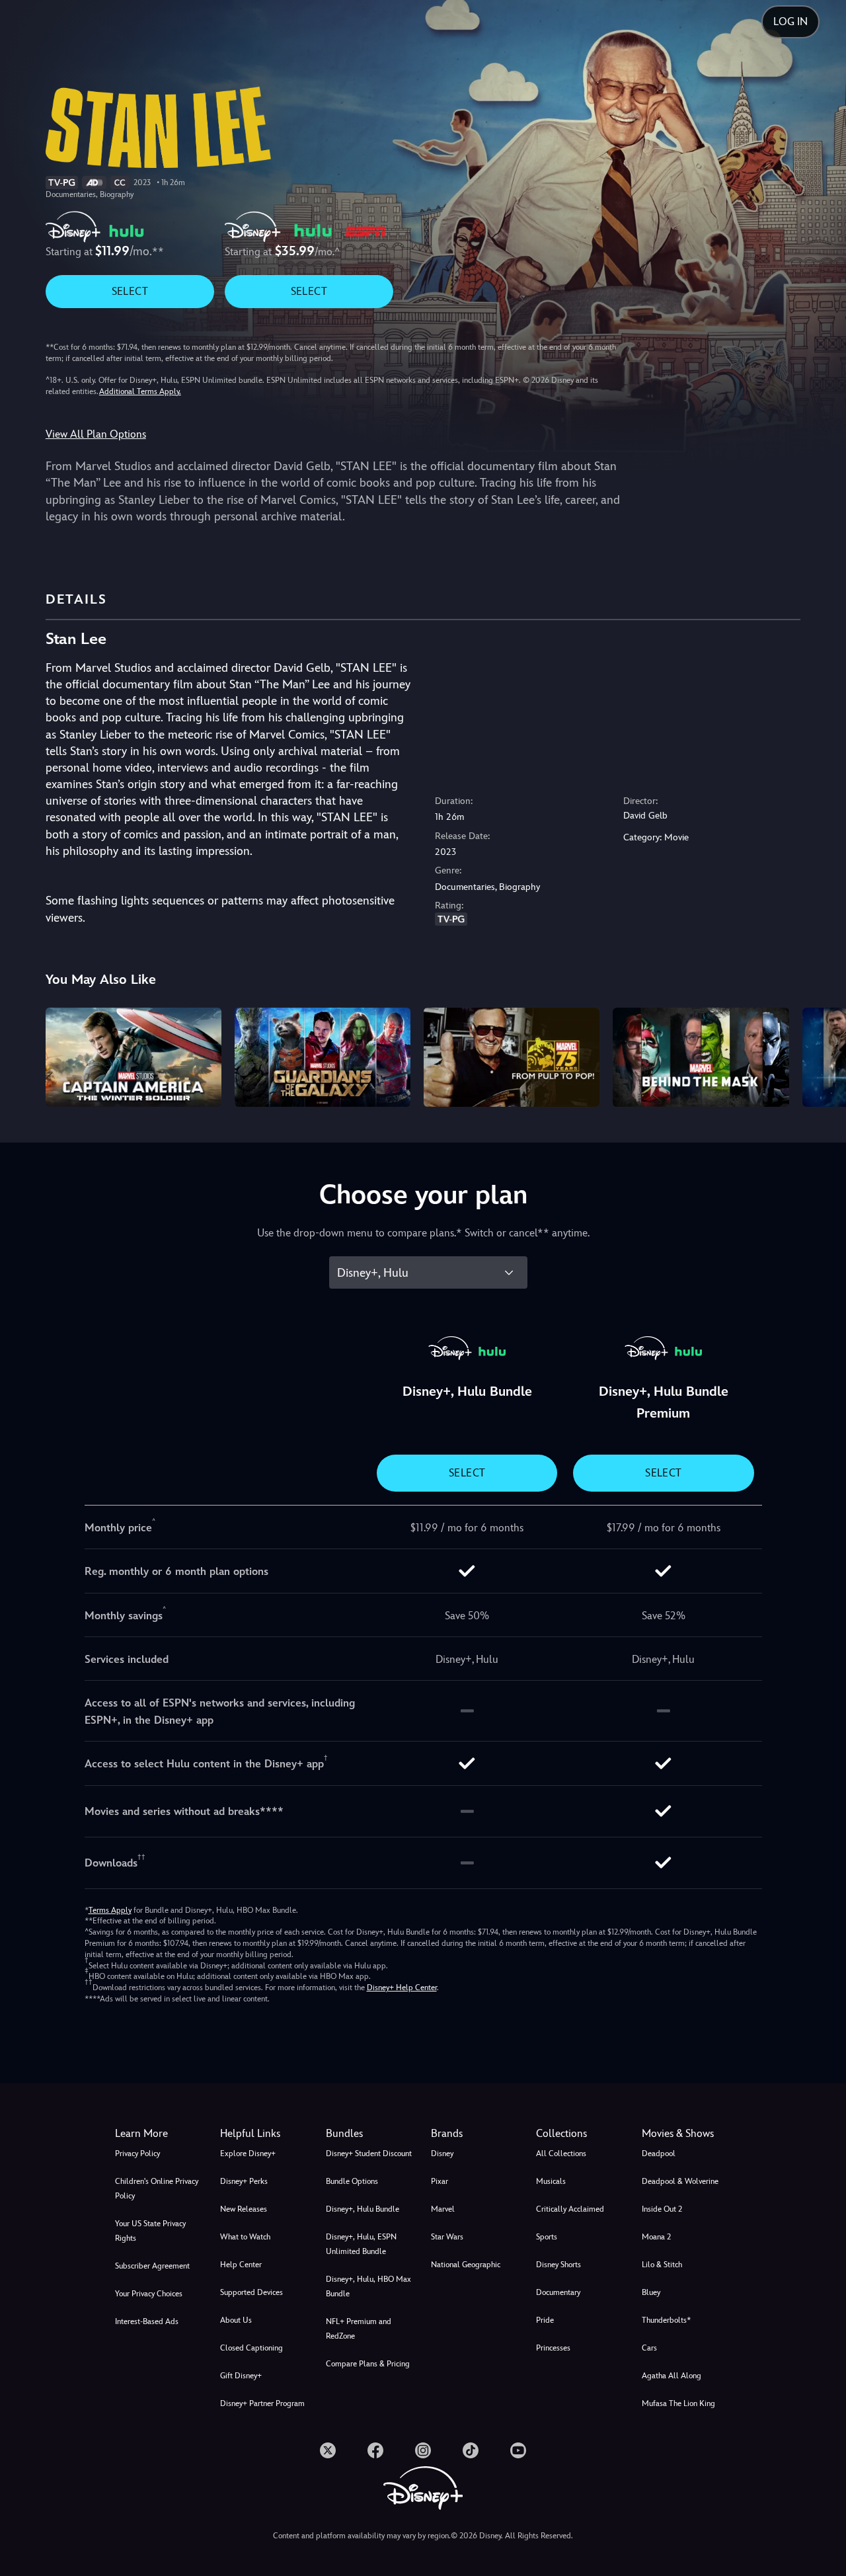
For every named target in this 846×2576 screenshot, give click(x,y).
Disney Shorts (558, 2265)
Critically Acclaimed (570, 2209)
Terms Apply (110, 1910)
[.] (328, 2450)
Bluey (651, 2292)
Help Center (241, 2265)
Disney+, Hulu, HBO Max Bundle (368, 2286)
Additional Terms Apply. (140, 391)
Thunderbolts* (666, 2320)
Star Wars (447, 2237)
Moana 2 (656, 2237)
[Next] (821, 1055)
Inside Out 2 (662, 2209)
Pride (545, 2320)
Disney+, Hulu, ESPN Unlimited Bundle (361, 2244)
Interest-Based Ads (147, 2321)
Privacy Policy (137, 2153)
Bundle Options (352, 2181)
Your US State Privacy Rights (150, 2231)
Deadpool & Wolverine (680, 2181)
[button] (265, 2134)
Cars (649, 2348)
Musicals (551, 2181)
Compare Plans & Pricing (368, 2364)
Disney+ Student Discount (369, 2153)
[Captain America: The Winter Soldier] (134, 1057)
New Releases (244, 2209)
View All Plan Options (96, 434)
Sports (547, 2237)
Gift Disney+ (241, 2376)
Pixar (440, 2181)
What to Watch (245, 2237)
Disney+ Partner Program (262, 2403)
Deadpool (659, 2153)
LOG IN (790, 21)
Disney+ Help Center (402, 1988)
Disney (442, 2153)
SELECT (130, 291)
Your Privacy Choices (149, 2294)
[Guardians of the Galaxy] (323, 1057)
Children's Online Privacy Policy (157, 2189)
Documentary (558, 2292)
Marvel (443, 2209)
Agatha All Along (672, 2376)
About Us (236, 2320)
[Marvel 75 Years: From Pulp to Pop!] (512, 1057)
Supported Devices (251, 2292)
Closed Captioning (251, 2348)
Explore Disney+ (248, 2153)
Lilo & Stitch (662, 2265)
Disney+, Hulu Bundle (363, 2209)
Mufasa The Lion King (678, 2403)
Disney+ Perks (244, 2181)
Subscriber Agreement (152, 2266)
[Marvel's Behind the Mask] (701, 1057)
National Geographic (466, 2265)
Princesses (553, 2348)
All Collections (561, 2153)
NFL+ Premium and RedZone (359, 2329)
